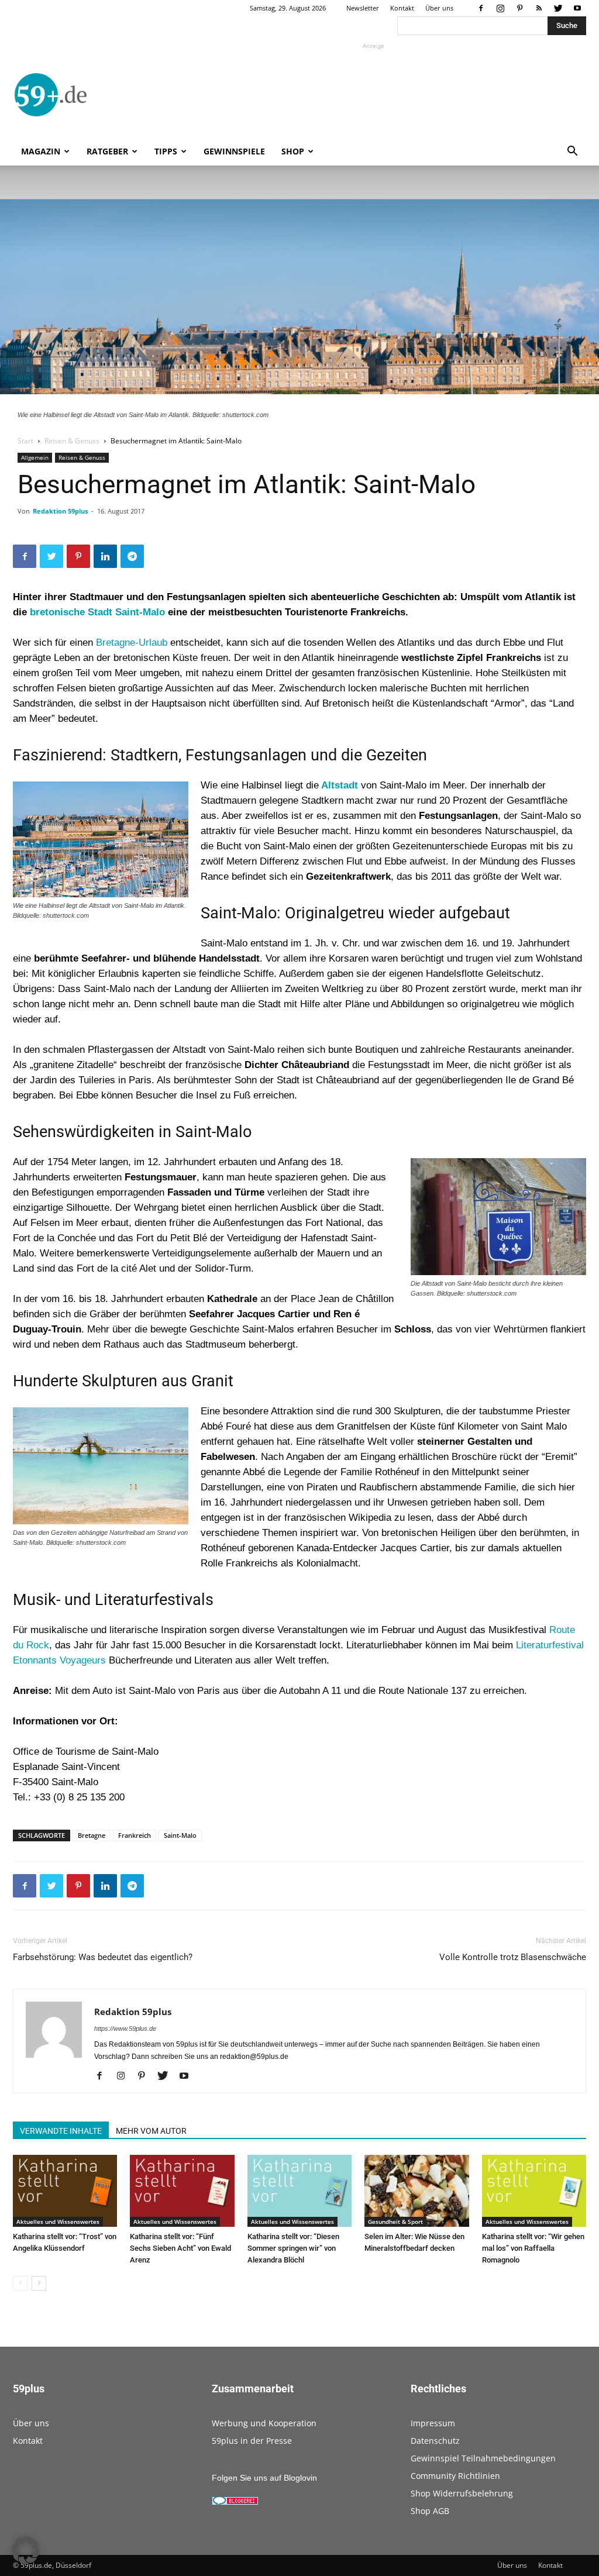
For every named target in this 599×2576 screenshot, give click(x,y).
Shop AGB (430, 2511)
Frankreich (135, 1835)
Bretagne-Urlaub (132, 643)
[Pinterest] (519, 8)
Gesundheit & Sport (395, 2222)
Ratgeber (107, 151)
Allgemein (35, 457)
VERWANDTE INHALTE (61, 2131)
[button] (572, 152)
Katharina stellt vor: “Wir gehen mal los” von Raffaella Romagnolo (533, 2248)
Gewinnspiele (234, 151)
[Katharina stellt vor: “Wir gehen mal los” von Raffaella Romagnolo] (534, 2191)
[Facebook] (481, 8)
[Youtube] (577, 8)
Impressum (433, 2423)
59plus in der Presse (252, 2441)
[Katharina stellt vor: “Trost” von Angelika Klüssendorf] (65, 2191)
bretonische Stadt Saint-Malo (99, 612)
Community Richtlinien (455, 2476)
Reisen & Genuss (72, 441)
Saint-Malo (180, 1835)
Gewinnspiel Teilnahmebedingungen (483, 2458)
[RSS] (539, 8)
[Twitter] (558, 8)
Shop (293, 151)
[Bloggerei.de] (235, 2502)
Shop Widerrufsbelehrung (462, 2493)
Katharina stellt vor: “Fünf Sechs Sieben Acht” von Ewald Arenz (180, 2248)
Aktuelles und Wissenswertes (58, 2222)
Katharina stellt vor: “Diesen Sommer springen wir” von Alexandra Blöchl (293, 2248)
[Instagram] (500, 8)
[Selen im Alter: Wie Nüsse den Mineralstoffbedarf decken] (416, 2191)
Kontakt (402, 8)
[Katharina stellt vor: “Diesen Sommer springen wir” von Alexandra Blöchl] (299, 2191)
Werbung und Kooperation (264, 2423)
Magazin (41, 151)
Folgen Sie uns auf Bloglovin (264, 2478)
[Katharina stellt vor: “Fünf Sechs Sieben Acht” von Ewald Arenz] (182, 2191)
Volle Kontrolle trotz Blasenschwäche (513, 1957)
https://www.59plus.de (125, 2029)
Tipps (166, 151)
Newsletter (363, 8)
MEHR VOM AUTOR (151, 2131)
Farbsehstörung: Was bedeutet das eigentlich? (103, 1957)
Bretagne (92, 1835)
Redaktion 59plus (60, 511)
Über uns (439, 8)
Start (25, 441)
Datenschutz (435, 2441)
